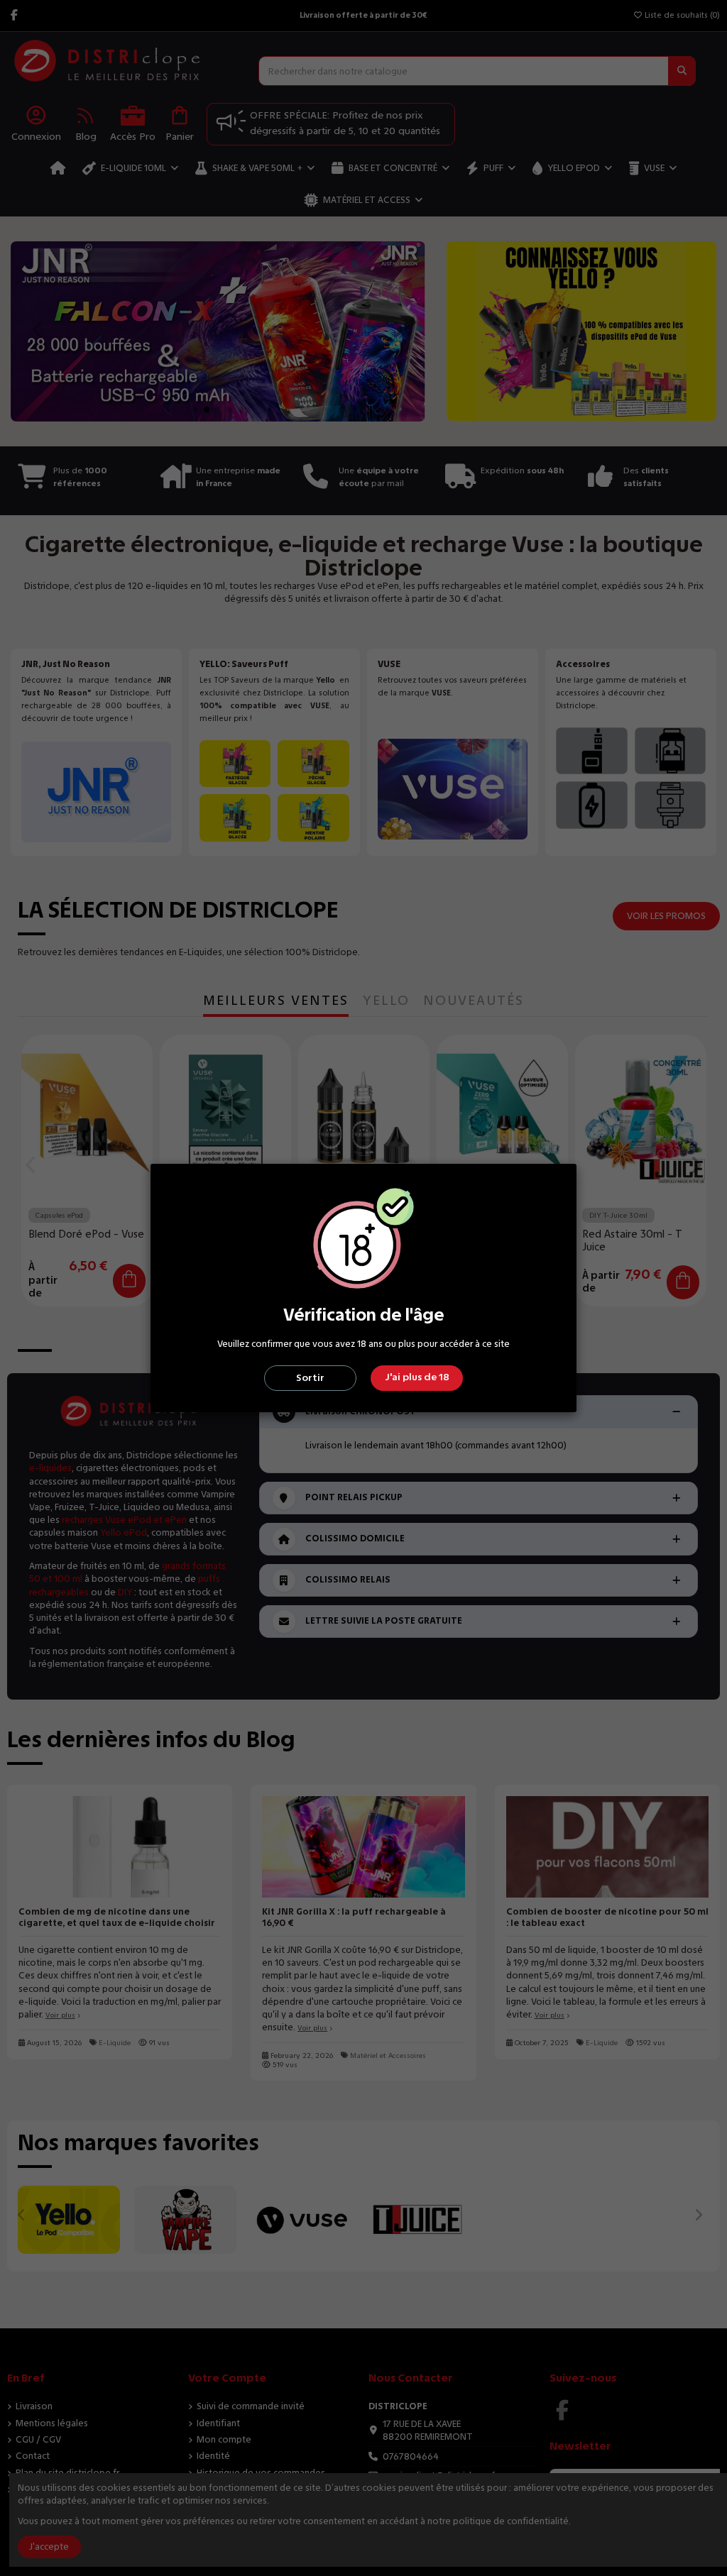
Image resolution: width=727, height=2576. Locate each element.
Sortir (310, 1378)
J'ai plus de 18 (417, 1377)
